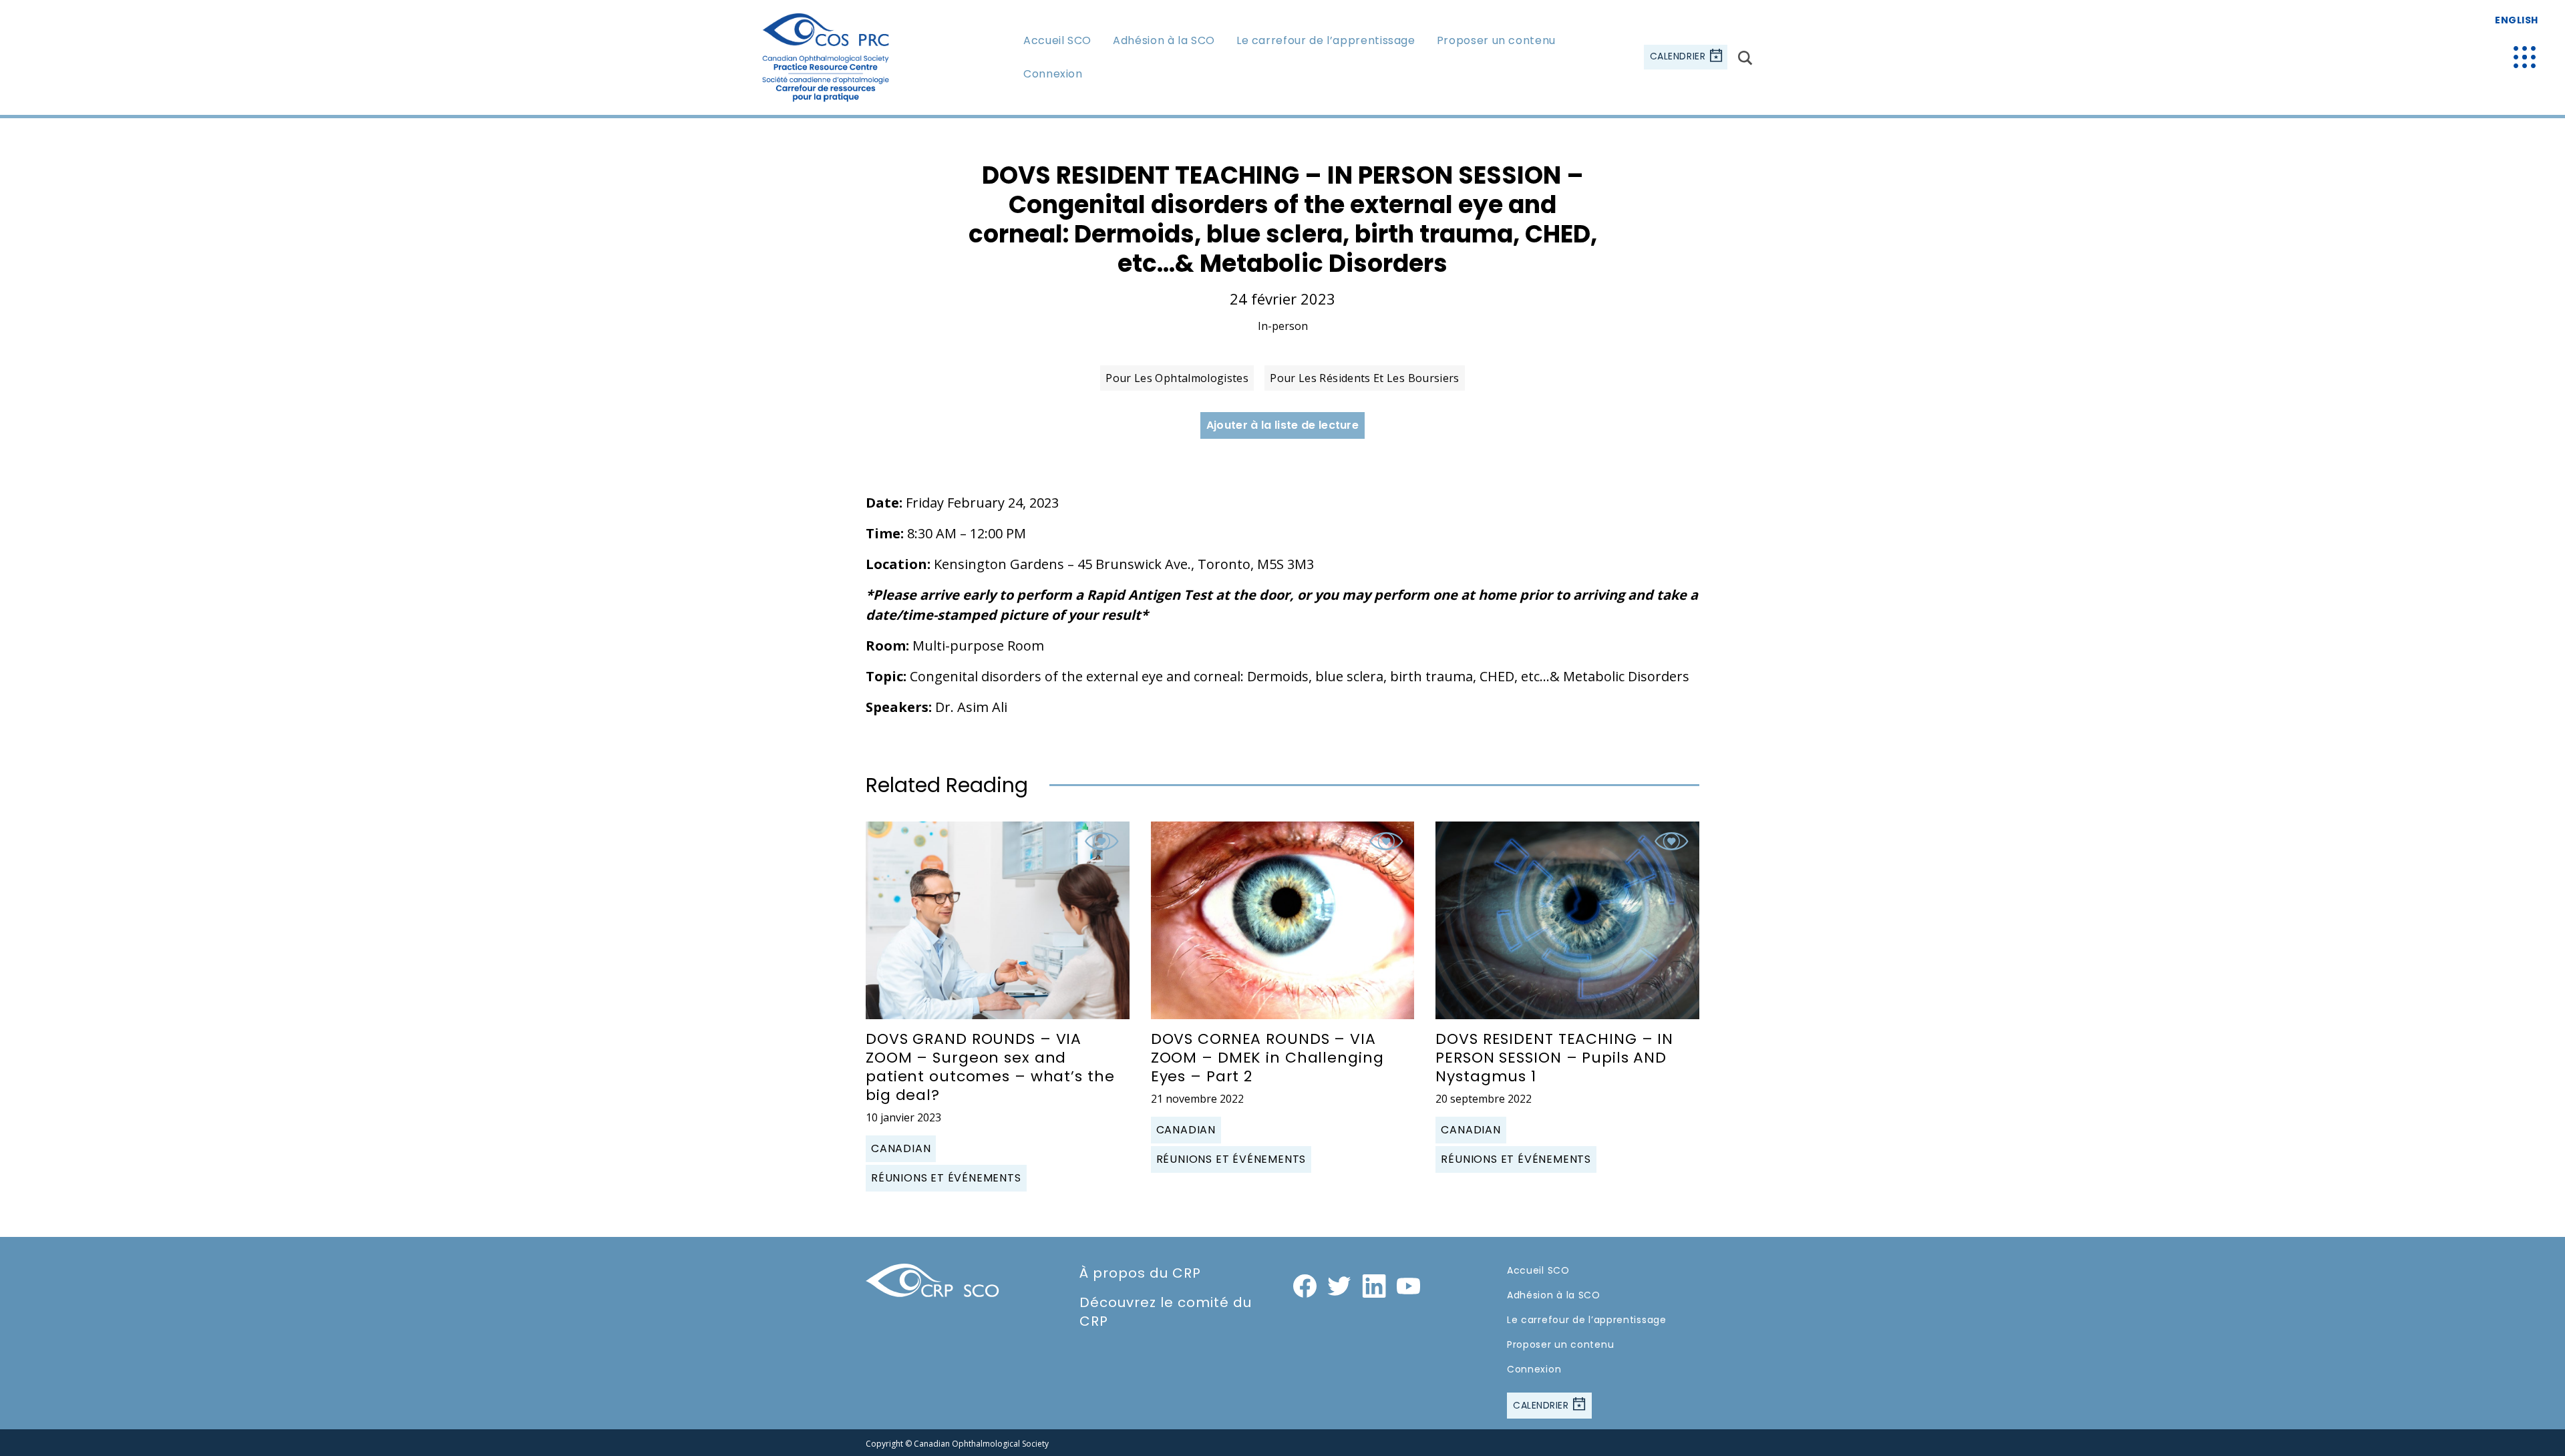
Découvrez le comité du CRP (1166, 1312)
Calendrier (1679, 57)
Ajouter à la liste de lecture (1282, 425)
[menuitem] (1057, 40)
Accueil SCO (1057, 40)
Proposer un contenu (1496, 40)
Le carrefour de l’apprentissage (1326, 40)
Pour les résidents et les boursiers (1365, 378)
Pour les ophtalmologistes (1177, 378)
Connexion (1053, 74)
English (2517, 20)
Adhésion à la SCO (1164, 40)
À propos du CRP (1140, 1273)
